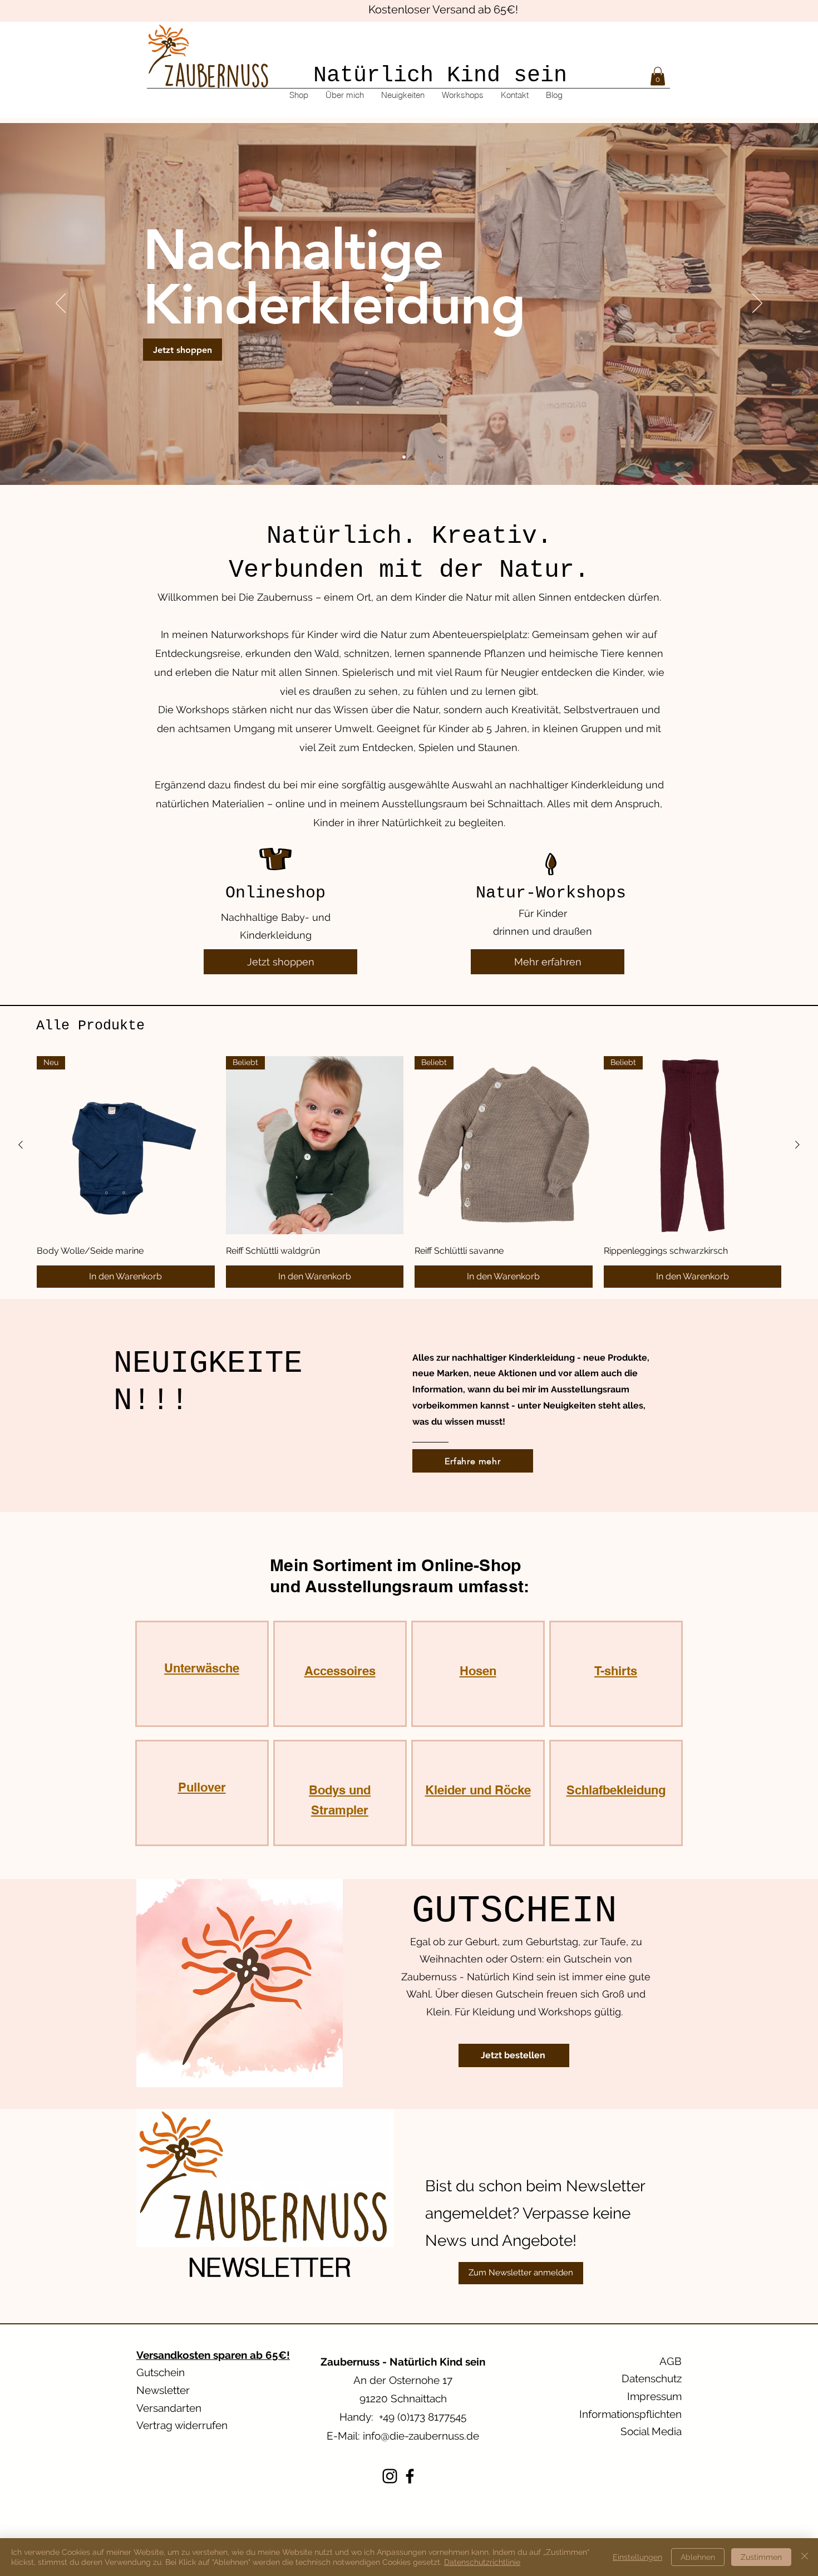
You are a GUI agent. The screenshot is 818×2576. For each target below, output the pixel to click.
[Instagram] (390, 2476)
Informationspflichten (630, 2414)
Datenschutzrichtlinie (482, 2562)
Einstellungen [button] (637, 2557)
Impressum (654, 2396)
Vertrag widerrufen (182, 2425)
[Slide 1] (404, 457)
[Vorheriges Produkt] (21, 1145)
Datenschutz (652, 2378)
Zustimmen (761, 2557)
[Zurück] (61, 304)
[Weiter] (757, 304)
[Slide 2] (414, 457)
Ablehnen (698, 2557)
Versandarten (169, 2408)
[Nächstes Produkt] (797, 1145)
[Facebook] (410, 2476)
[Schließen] (805, 2557)
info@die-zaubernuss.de (421, 2436)
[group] (409, 1172)
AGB (671, 2361)
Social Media (651, 2431)
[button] (658, 76)
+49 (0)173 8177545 (423, 2417)
